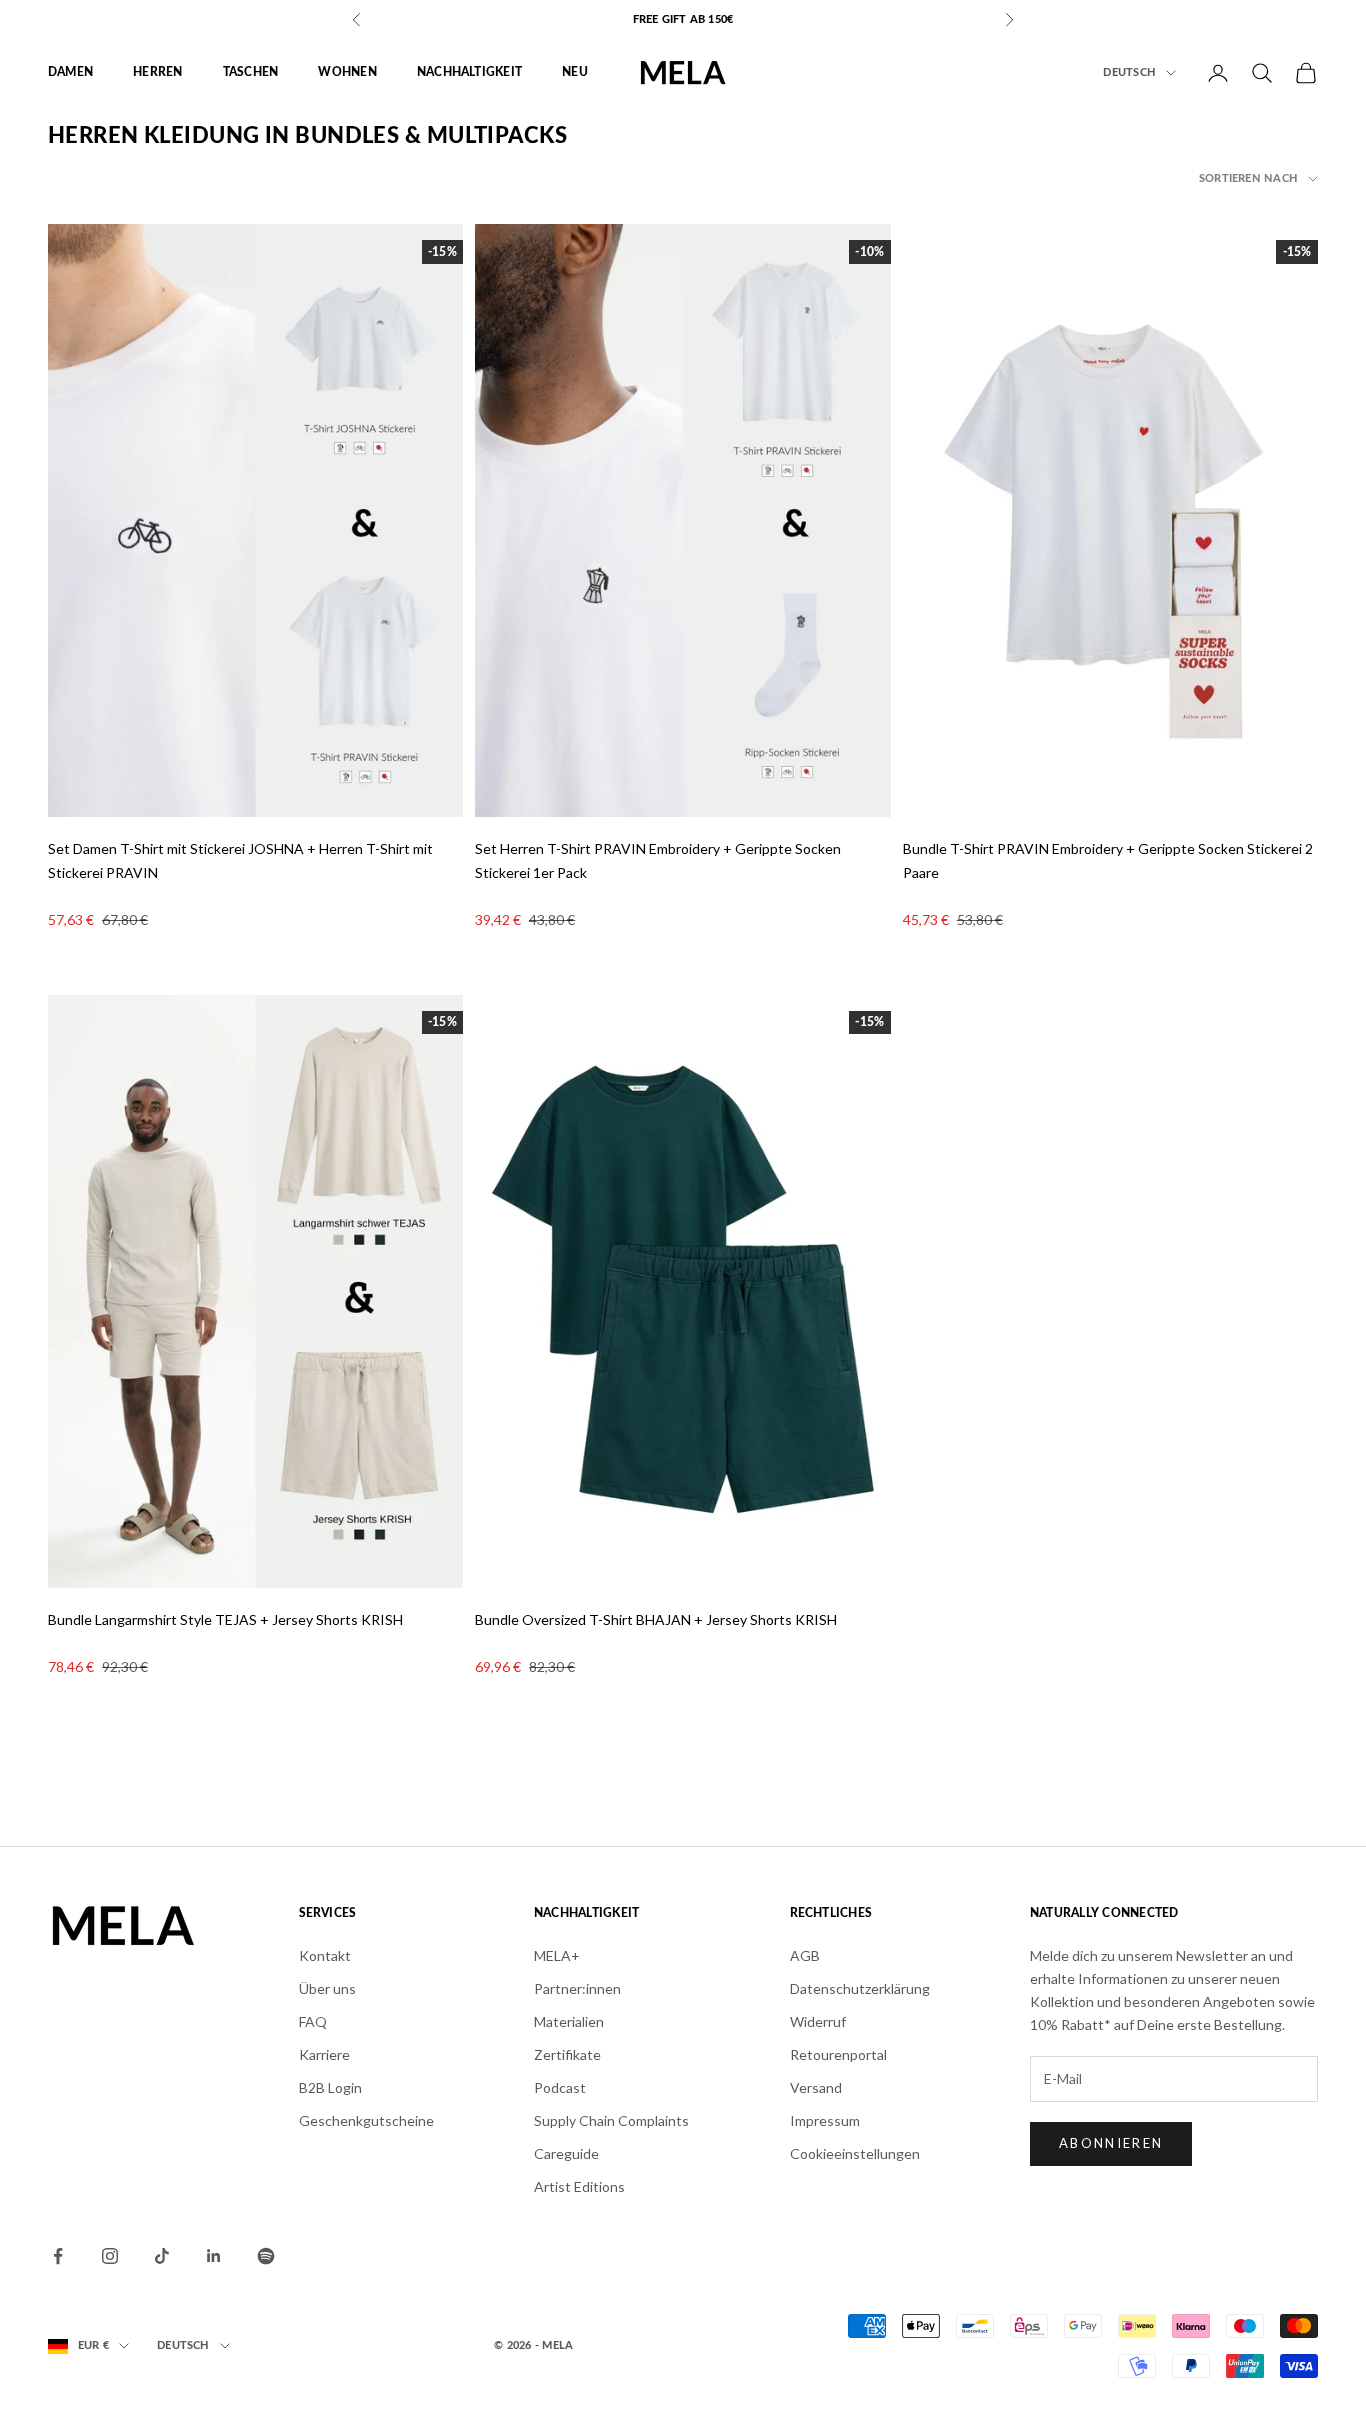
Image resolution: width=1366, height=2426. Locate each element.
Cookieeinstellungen (855, 2153)
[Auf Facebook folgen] (58, 2256)
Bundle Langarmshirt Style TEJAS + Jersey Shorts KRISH (225, 1619)
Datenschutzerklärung (860, 1988)
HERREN (157, 73)
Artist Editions (579, 2186)
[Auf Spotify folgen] (266, 2256)
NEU (575, 73)
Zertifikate (567, 2054)
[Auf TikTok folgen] (162, 2256)
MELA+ (557, 1955)
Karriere (324, 2054)
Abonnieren (1111, 2143)
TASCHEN (251, 73)
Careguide (566, 2153)
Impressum (825, 2120)
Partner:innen (577, 1988)
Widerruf (818, 2021)
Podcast (560, 2087)
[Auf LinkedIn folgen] (214, 2256)
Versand (816, 2087)
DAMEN (70, 73)
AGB (805, 1955)
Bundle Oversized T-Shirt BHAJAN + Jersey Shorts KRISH (656, 1619)
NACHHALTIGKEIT (469, 73)
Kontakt (325, 1955)
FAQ (313, 2021)
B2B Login (330, 2087)
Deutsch (1129, 72)
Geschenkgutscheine (366, 2120)
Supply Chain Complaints (611, 2120)
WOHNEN (347, 73)
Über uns (327, 1988)
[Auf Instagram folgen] (110, 2256)
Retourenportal (838, 2054)
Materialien (569, 2021)
